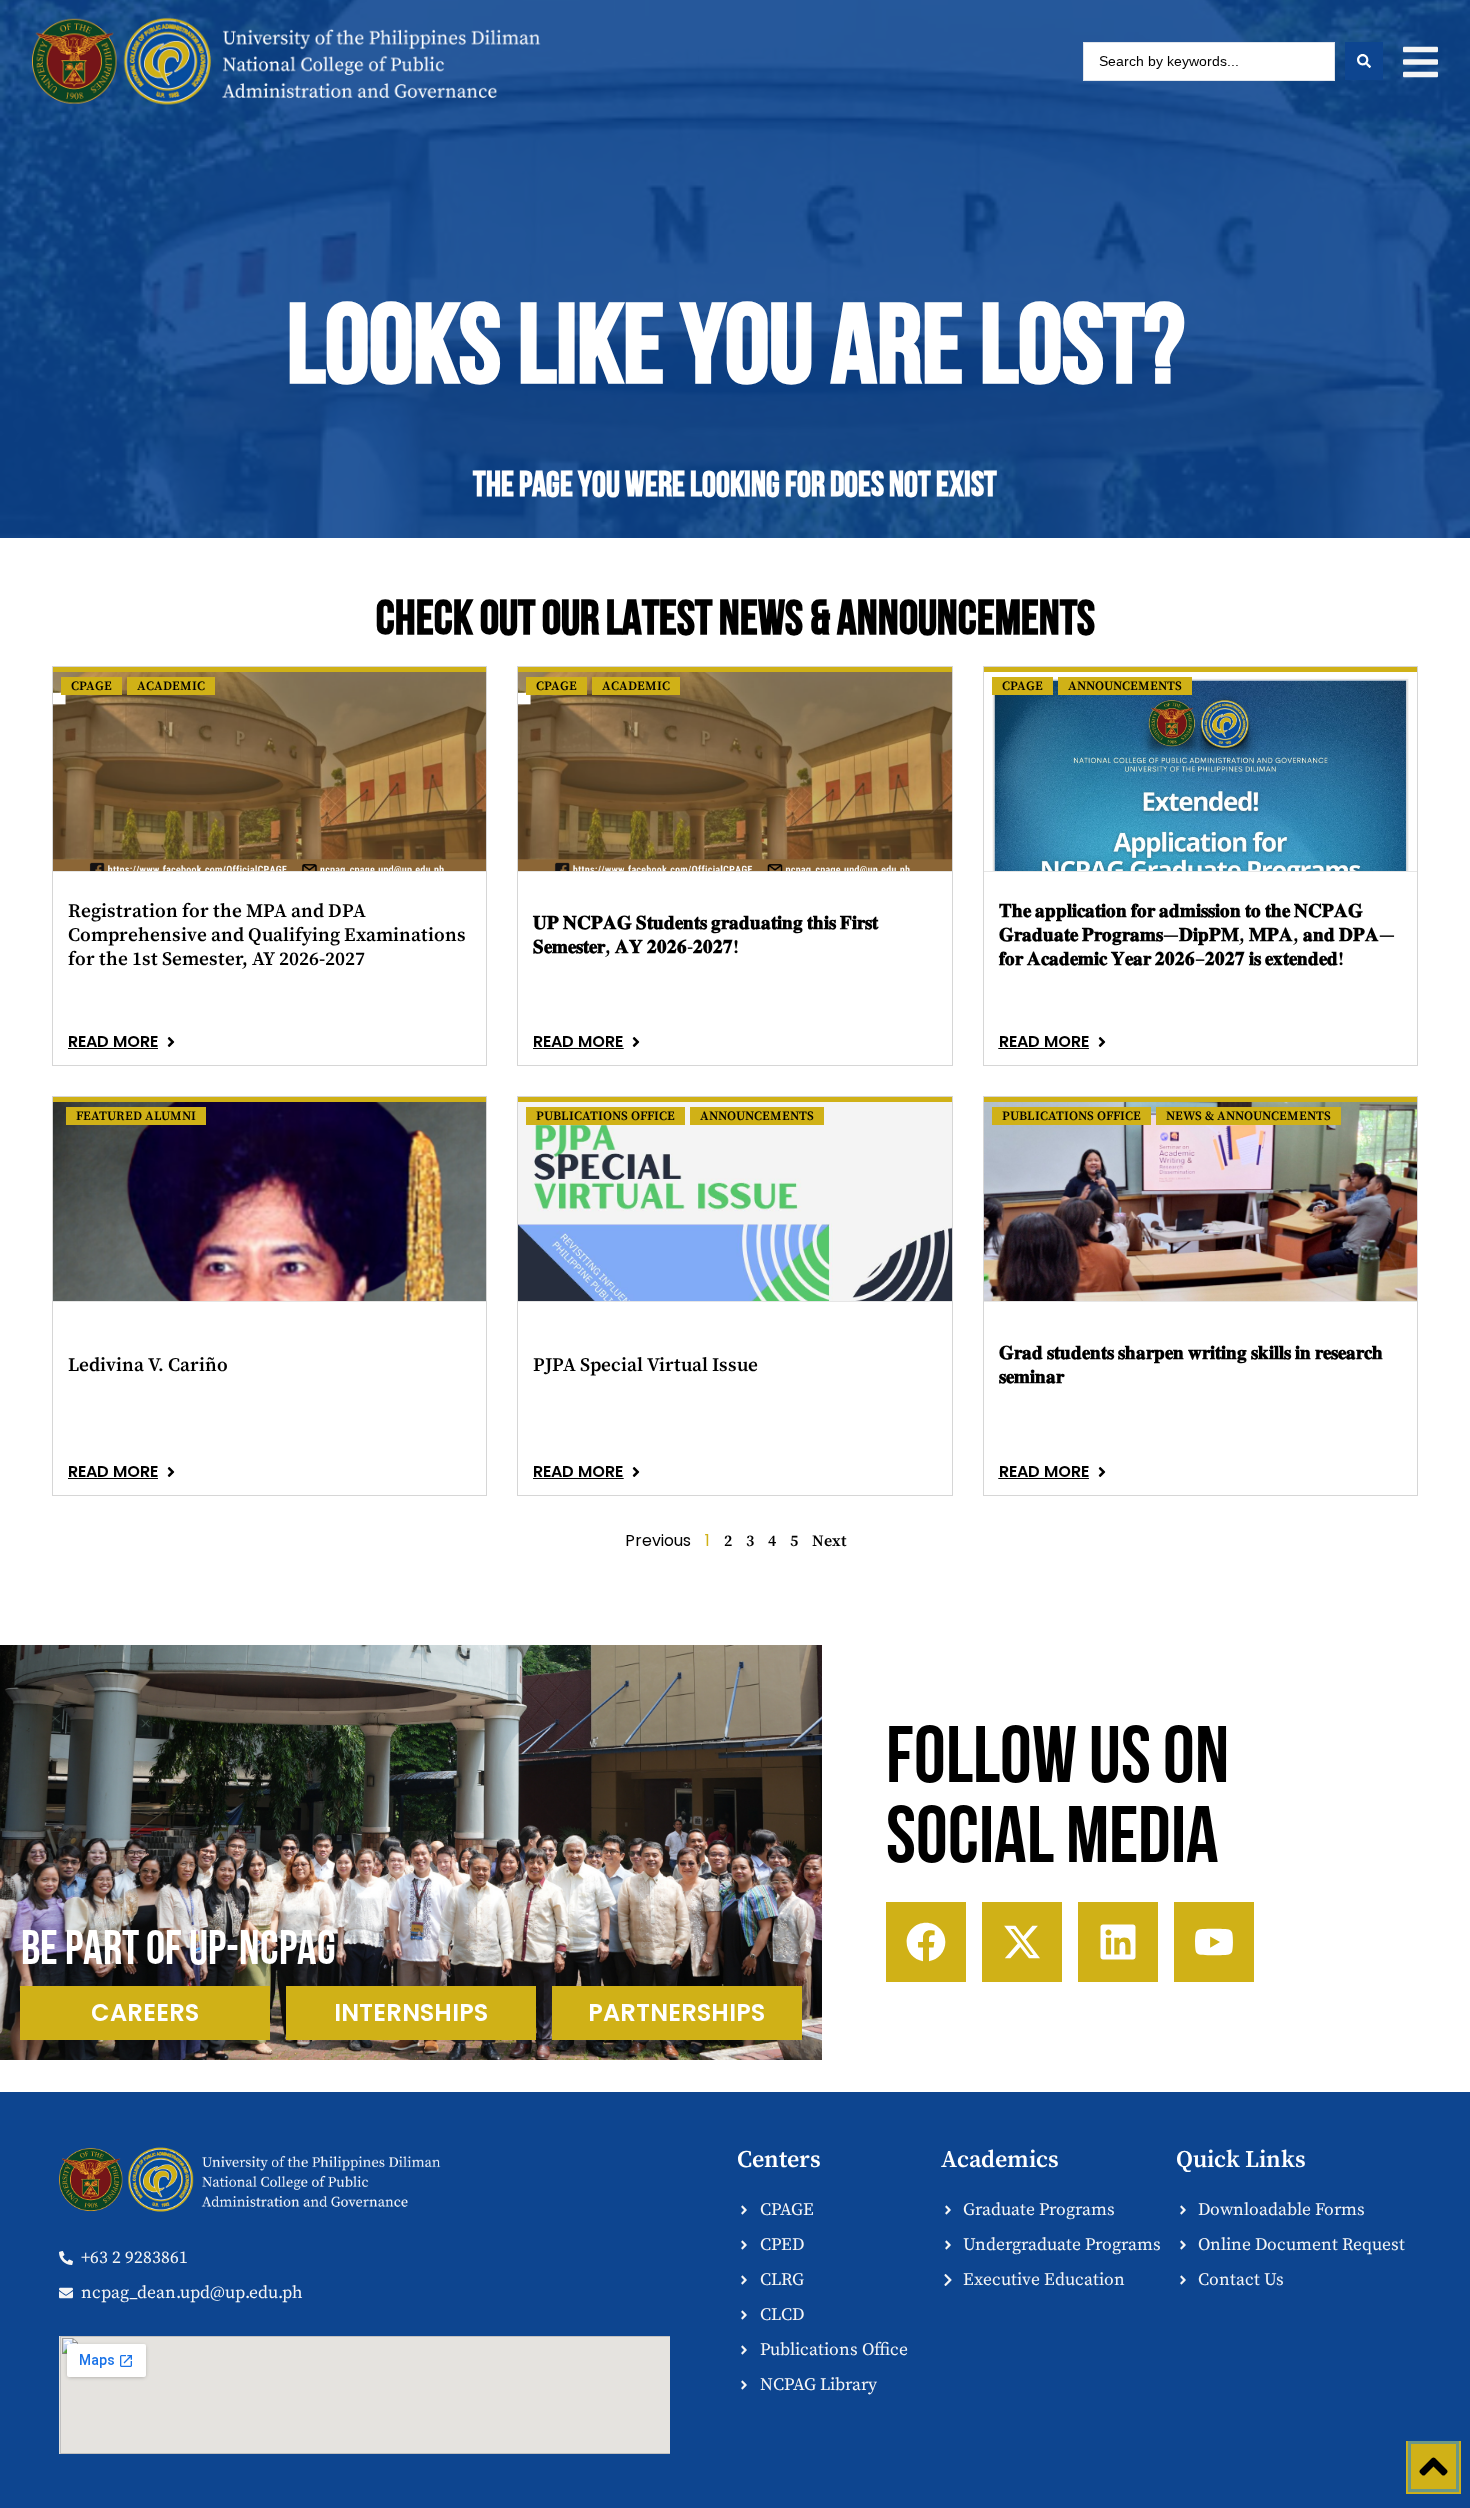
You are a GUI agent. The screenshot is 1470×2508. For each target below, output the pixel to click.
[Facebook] (926, 1942)
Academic (171, 686)
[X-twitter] (1022, 1942)
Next (829, 1541)
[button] (1420, 62)
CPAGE (91, 686)
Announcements (1125, 686)
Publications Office (605, 1116)
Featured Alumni (136, 1116)
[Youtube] (1214, 1942)
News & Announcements (1248, 1116)
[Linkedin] (1118, 1942)
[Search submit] (1364, 61)
